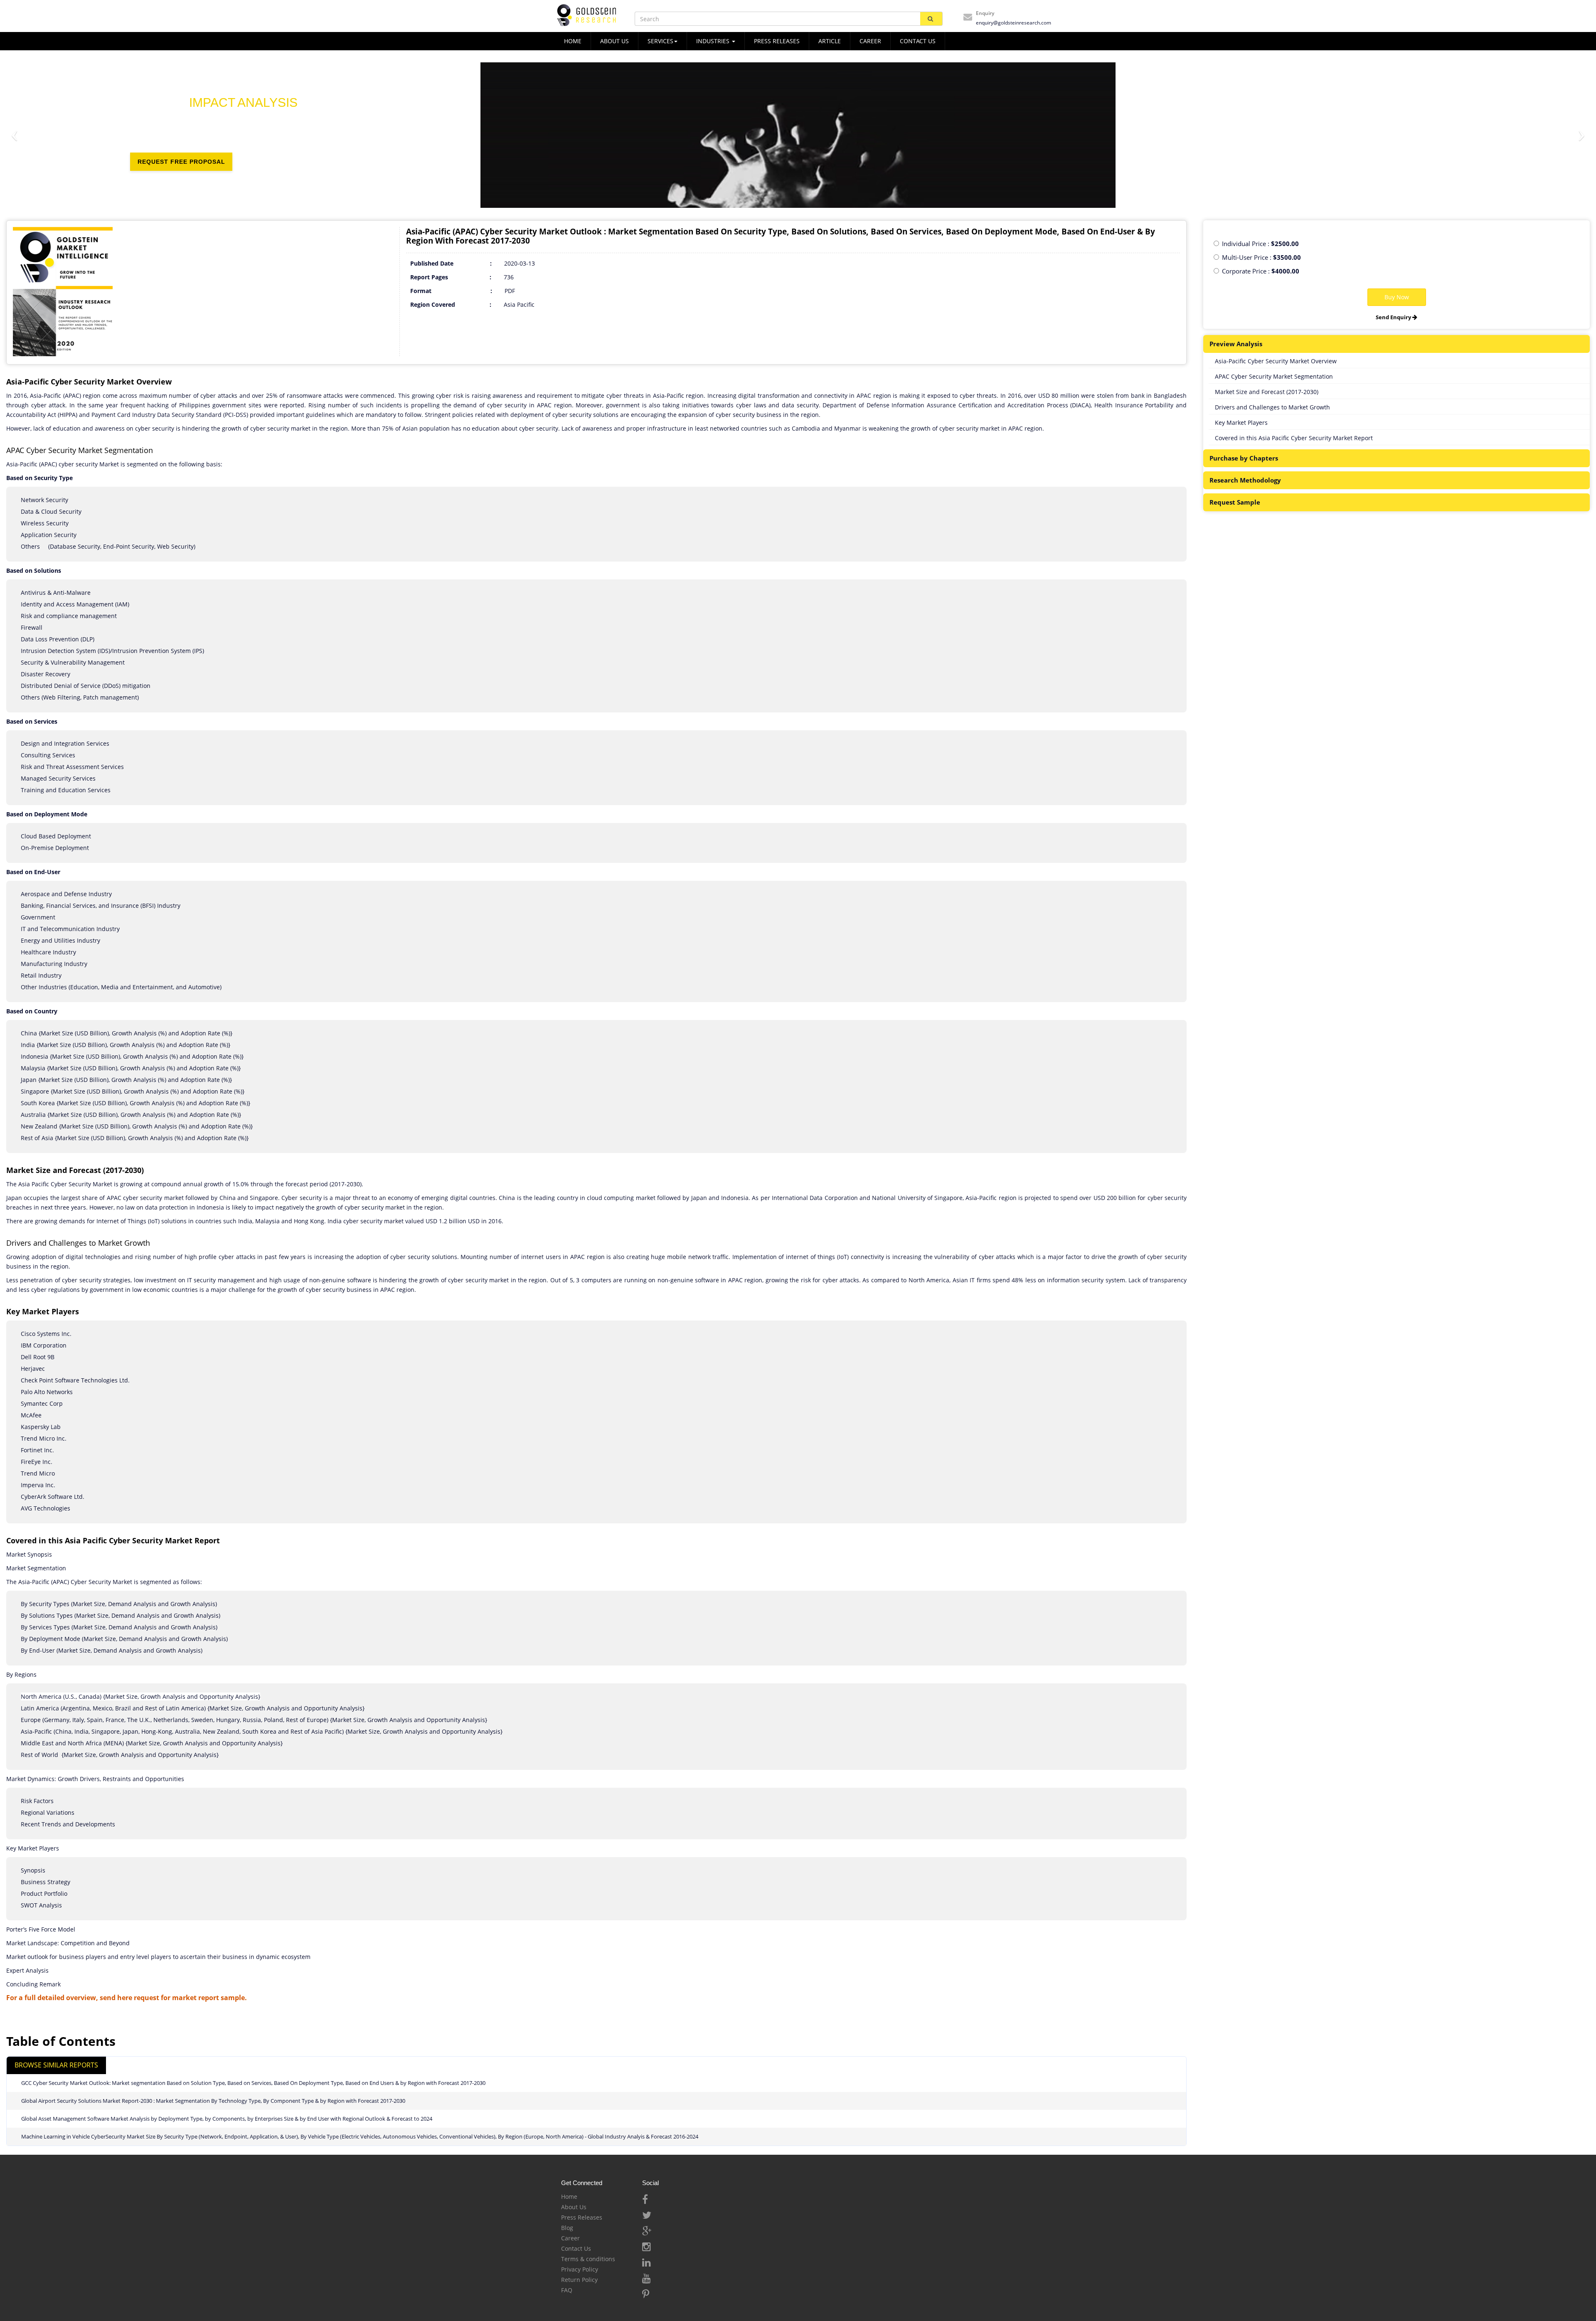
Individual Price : (1260, 244)
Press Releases (777, 41)
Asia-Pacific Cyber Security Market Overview (1276, 361)
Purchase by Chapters (1244, 458)
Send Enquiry (1394, 317)
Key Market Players (1241, 423)
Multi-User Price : (1261, 257)
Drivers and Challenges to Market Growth (1272, 407)
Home (569, 2197)
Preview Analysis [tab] (1236, 344)
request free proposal (181, 171)
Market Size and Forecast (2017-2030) (1267, 392)
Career (870, 41)
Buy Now (1397, 297)
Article (830, 41)
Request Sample (1235, 502)
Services (660, 41)
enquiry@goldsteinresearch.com (1014, 23)
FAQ (567, 2290)
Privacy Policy (580, 2269)
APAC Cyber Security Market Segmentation (1274, 376)
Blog (567, 2228)
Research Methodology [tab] (1245, 480)
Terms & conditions (588, 2259)
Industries (714, 41)
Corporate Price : (1261, 271)
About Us (574, 2207)
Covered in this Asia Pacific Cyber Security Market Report (1294, 438)
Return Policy (579, 2280)
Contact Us (576, 2248)
